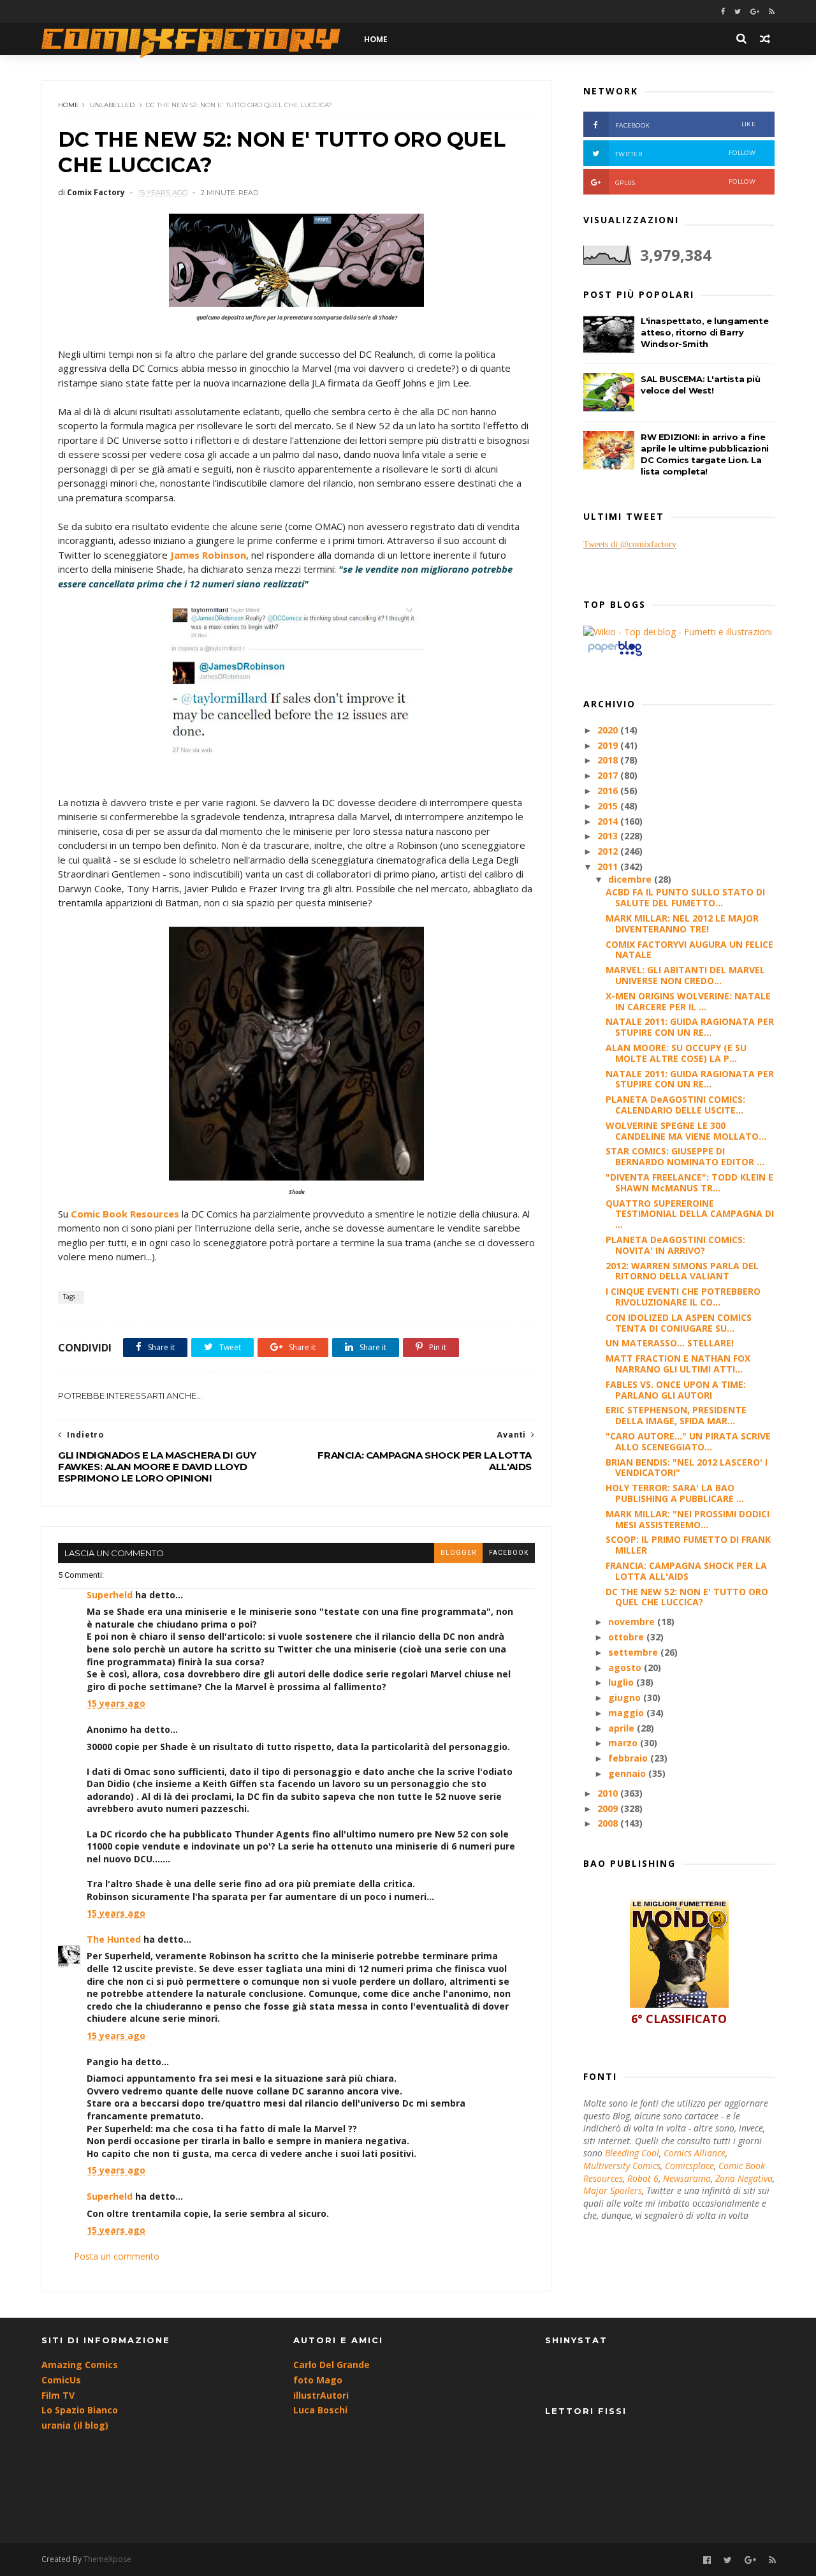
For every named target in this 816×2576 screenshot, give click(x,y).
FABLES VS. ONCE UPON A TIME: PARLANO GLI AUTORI (676, 1390)
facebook (509, 1553)
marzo (624, 1743)
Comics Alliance (695, 2153)
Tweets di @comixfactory (630, 544)
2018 (609, 760)
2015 (609, 806)
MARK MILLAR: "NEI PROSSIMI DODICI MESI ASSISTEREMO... (688, 1519)
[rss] (772, 12)
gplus (685, 182)
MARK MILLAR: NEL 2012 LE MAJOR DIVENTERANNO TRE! (682, 924)
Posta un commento (117, 2256)
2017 (609, 775)
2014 (609, 821)
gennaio (628, 1773)
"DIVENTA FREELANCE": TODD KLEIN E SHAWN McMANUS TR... (689, 1182)
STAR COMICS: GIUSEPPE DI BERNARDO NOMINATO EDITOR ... (685, 1156)
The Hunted (114, 1939)
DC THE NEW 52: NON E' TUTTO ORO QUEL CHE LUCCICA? (687, 1597)
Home (69, 105)
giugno (626, 1697)
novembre (633, 1622)
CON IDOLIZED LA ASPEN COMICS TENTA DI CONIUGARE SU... (679, 1323)
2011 (609, 866)
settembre (634, 1652)
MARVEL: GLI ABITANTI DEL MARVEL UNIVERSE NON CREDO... (685, 975)
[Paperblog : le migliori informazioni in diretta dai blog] (615, 655)
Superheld (110, 1595)
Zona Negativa (744, 2178)
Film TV (58, 2395)
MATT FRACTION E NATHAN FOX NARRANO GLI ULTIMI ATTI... (678, 1364)
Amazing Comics (80, 2365)
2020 (609, 730)
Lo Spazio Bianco (80, 2410)
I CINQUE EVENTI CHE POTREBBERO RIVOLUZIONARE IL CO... (683, 1297)
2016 (609, 791)
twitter (685, 153)
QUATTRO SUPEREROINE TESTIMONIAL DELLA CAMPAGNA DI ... (690, 1214)
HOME (376, 39)
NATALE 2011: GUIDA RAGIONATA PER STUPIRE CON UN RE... (690, 1027)
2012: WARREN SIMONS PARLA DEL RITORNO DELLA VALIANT (682, 1271)
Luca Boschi (320, 2410)
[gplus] (755, 12)
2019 (609, 745)
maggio (627, 1713)
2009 (609, 1808)
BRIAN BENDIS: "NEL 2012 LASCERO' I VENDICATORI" (687, 1468)
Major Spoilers (613, 2190)
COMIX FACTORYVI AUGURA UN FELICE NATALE (689, 950)
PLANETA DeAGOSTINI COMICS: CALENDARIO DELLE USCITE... (675, 1105)
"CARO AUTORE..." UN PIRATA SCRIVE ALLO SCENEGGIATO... (688, 1441)
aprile (623, 1728)
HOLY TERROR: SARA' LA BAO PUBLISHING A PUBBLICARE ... (675, 1493)
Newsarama (687, 2178)
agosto (626, 1667)
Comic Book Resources (125, 1214)
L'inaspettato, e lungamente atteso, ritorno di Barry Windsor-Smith (704, 332)
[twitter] (738, 12)
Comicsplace (689, 2166)
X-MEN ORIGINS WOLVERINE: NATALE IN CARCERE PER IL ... (688, 1001)
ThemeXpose (107, 2559)
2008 (609, 1823)
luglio (622, 1682)
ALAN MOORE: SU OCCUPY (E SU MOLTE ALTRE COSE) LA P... (676, 1053)
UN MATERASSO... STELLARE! (670, 1343)
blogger (458, 1553)
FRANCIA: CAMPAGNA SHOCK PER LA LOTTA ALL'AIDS (686, 1571)
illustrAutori (321, 2395)
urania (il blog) (75, 2425)
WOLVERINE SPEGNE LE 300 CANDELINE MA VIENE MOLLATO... (686, 1131)
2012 (609, 851)
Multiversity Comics (622, 2166)
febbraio (629, 1758)
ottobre (627, 1637)
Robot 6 (643, 2178)
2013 (609, 836)
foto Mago (318, 2380)
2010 (609, 1793)
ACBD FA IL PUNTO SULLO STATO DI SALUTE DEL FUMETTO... (685, 897)
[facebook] (723, 12)
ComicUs (61, 2380)
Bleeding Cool (632, 2153)
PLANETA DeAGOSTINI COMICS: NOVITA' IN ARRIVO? (675, 1245)
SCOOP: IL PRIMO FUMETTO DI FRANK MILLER (688, 1545)
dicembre (631, 879)
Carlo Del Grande (331, 2365)
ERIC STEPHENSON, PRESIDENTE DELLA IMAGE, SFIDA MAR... (676, 1415)
